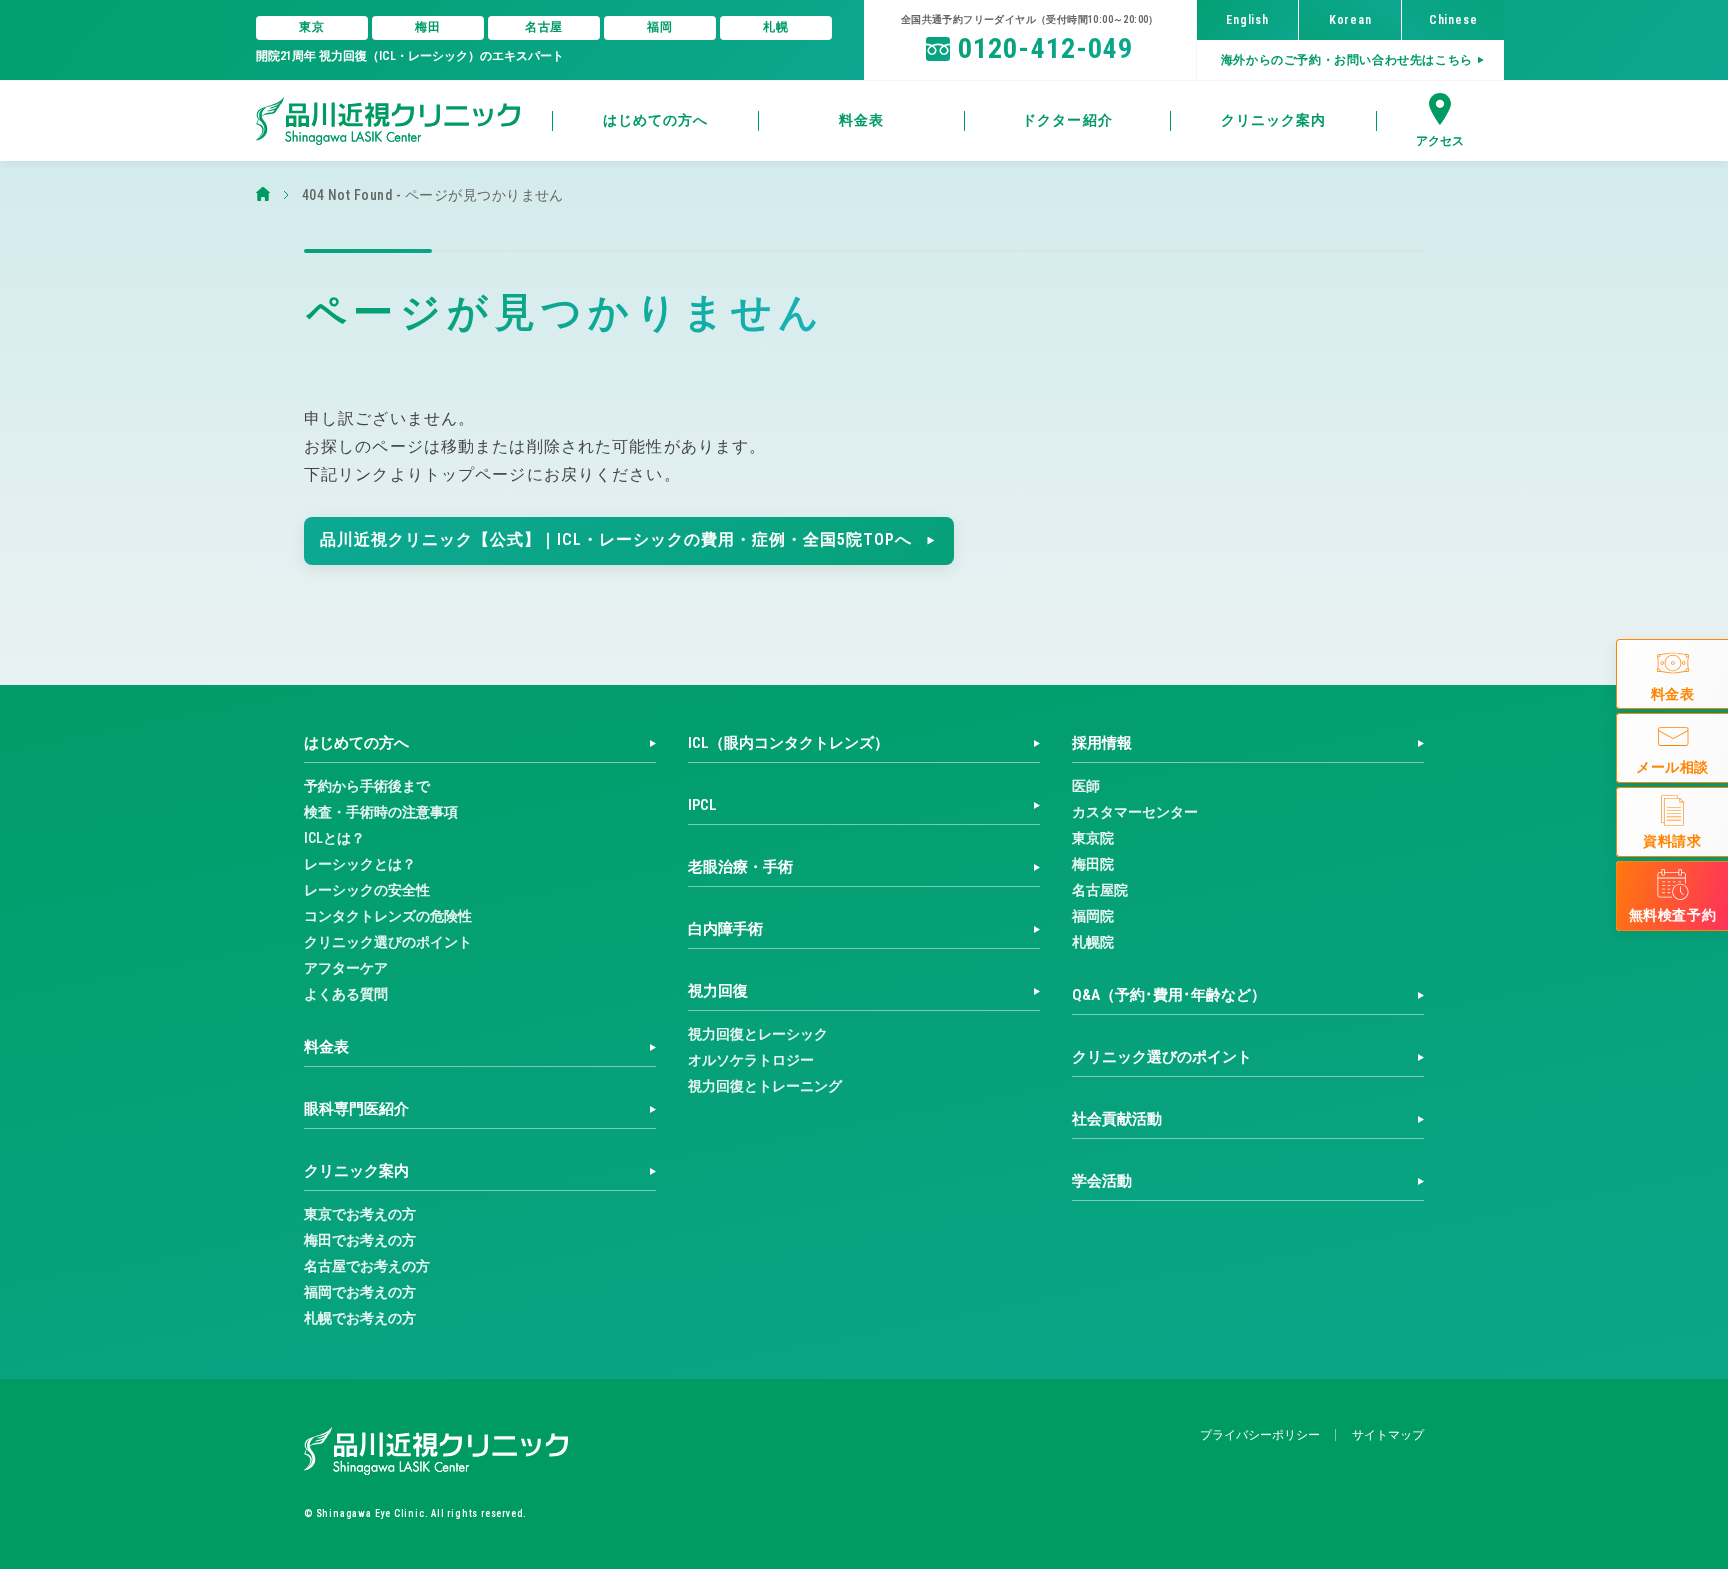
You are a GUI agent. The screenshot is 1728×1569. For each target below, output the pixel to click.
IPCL (702, 805)
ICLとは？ (334, 838)
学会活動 (1102, 1181)
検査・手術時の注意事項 (381, 812)
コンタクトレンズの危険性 (388, 916)
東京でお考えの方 (360, 1214)
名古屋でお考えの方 (367, 1266)
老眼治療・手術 (740, 867)
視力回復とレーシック (758, 1034)
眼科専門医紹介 (356, 1109)
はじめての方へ (356, 743)
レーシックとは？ (360, 864)
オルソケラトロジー (751, 1060)
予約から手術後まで (367, 786)
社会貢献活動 (1117, 1119)
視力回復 (718, 991)
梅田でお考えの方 (360, 1240)
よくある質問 (346, 994)
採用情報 (1102, 743)
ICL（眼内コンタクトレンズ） (788, 743)
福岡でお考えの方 (360, 1292)
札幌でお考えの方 (360, 1318)
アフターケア (346, 968)
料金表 (326, 1047)
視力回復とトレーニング (765, 1086)
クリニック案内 (356, 1171)
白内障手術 (725, 929)
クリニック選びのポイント (388, 942)
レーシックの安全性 (367, 890)
